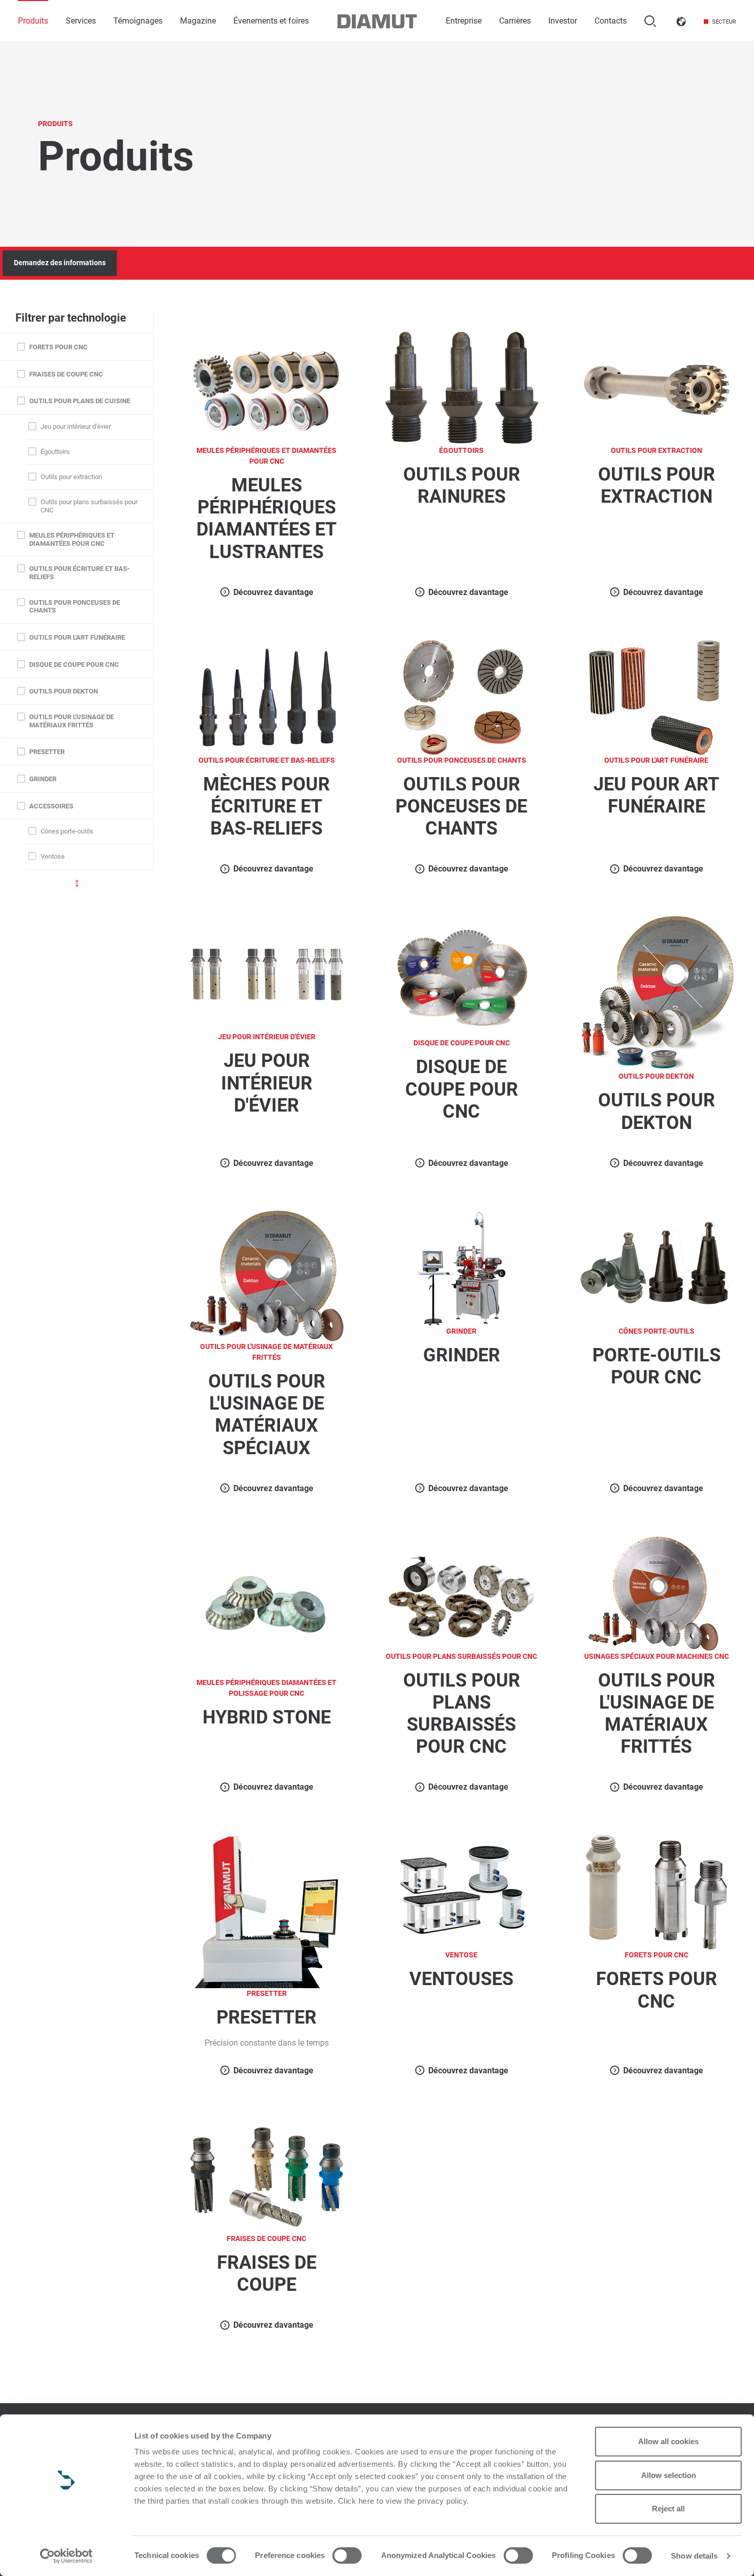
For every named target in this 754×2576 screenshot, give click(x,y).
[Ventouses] (462, 1891)
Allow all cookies (668, 2441)
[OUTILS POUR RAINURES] (462, 387)
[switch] (347, 2555)
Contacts (611, 21)
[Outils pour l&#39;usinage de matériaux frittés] (657, 1592)
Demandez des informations (60, 263)
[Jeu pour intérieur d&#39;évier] (267, 973)
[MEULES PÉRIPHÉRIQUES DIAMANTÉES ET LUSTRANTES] (267, 387)
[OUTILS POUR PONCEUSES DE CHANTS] (462, 697)
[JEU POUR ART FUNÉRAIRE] (657, 697)
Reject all (668, 2509)
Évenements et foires (271, 21)
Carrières (515, 21)
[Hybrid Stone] (267, 1606)
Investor (563, 21)
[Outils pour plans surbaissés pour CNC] (462, 1592)
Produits (33, 21)
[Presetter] (266, 1911)
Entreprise (464, 21)
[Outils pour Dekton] (657, 993)
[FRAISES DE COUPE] (267, 2175)
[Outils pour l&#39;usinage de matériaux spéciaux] (267, 1275)
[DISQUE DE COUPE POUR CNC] (462, 976)
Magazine (198, 21)
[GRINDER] (462, 1268)
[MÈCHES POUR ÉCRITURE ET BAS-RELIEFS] (267, 697)
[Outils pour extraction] (657, 387)
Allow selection (669, 2475)
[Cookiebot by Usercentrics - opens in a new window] (66, 2556)
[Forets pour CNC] (657, 1891)
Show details (694, 2556)
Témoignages (138, 21)
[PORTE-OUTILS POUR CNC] (657, 1268)
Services (81, 21)
